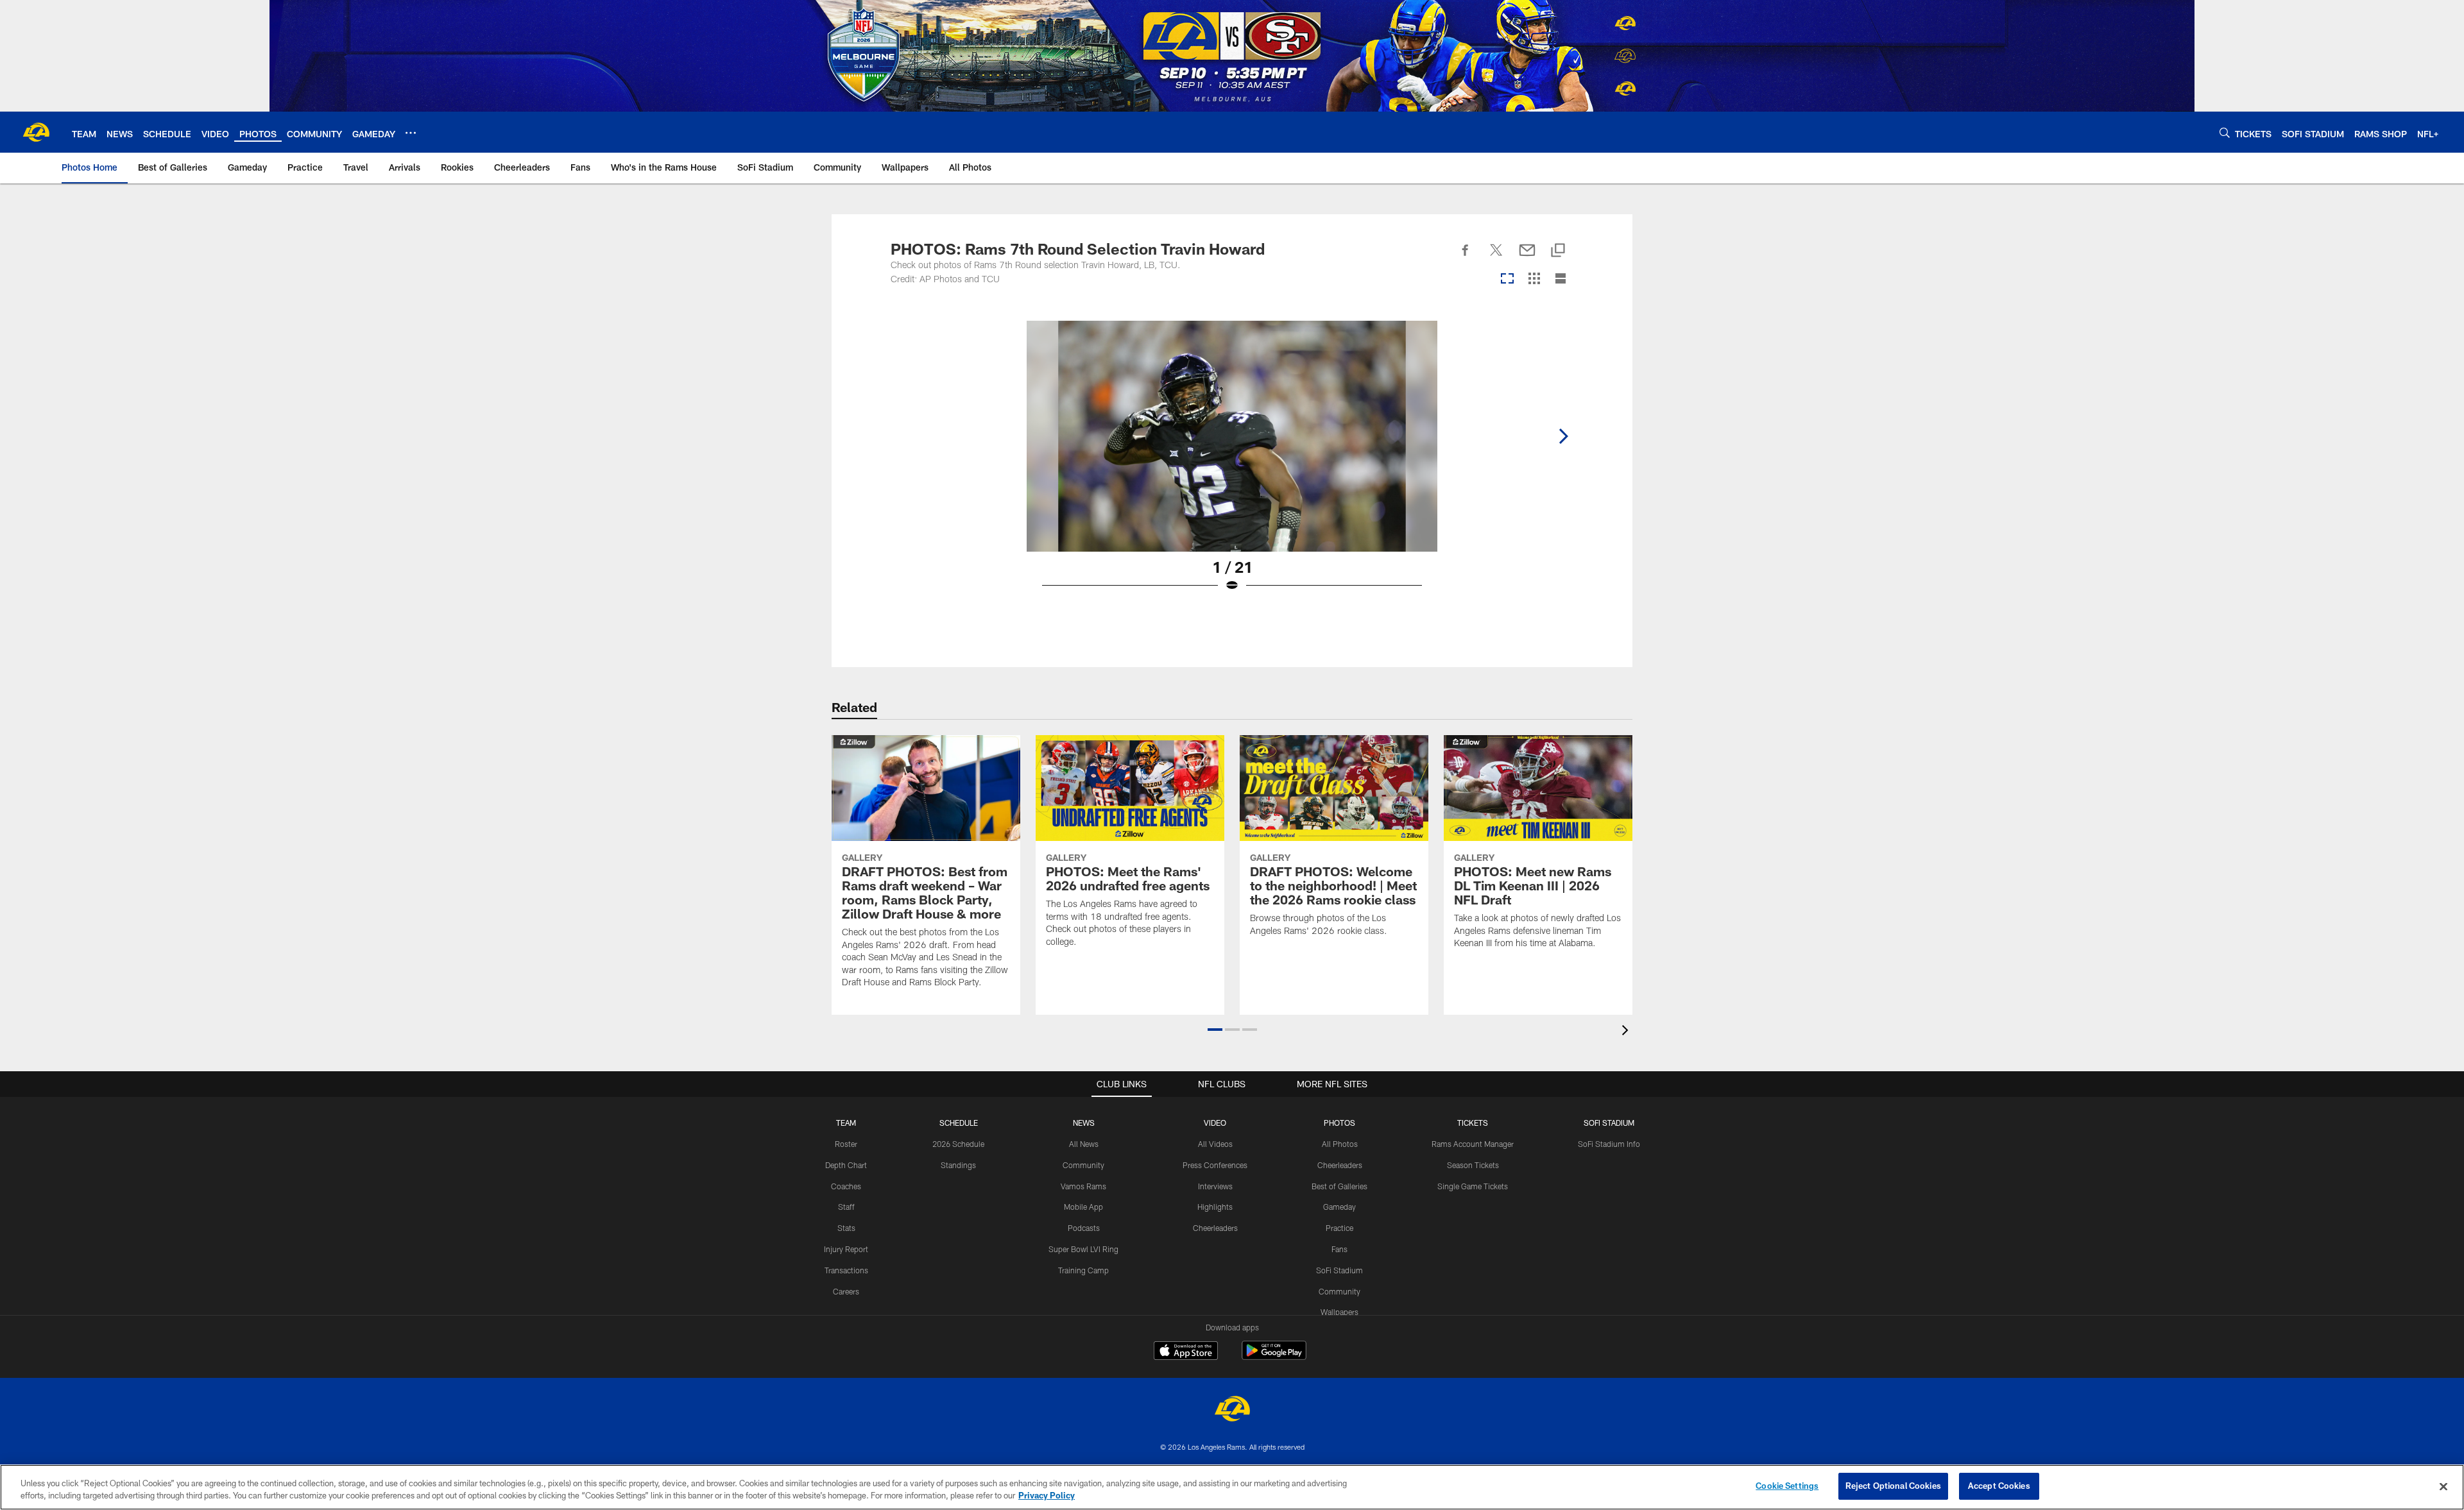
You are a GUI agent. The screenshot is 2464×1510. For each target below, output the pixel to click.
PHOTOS (1339, 1123)
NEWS (1084, 1123)
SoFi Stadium (1339, 1270)
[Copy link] (1558, 251)
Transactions (846, 1270)
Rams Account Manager (1473, 1144)
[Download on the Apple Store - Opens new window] (1186, 1352)
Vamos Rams (1083, 1186)
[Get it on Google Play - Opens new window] (1274, 1357)
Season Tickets (1473, 1165)
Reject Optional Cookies (1893, 1486)
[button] (1215, 1030)
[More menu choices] (411, 133)
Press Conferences (1215, 1165)
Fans (1339, 1249)
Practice (1339, 1228)
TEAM (846, 1123)
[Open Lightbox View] (1232, 464)
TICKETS (1473, 1123)
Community (1083, 1165)
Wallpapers (1339, 1312)
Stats (846, 1228)
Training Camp (1083, 1270)
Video (1215, 1123)
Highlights (1215, 1207)
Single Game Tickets (1473, 1186)
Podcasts (1084, 1228)
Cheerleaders (1215, 1228)
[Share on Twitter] (1496, 257)
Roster (846, 1144)
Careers (846, 1291)
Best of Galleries (1339, 1186)
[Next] (1563, 436)
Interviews (1215, 1186)
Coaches (846, 1186)
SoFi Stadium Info (1609, 1144)
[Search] (2225, 132)
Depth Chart (846, 1165)
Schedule (959, 1123)
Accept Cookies (1999, 1486)
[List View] (1561, 279)
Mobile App (1083, 1207)
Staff (846, 1207)
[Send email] (1527, 257)
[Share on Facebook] (1466, 257)
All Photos (1340, 1144)
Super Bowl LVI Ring (1083, 1249)
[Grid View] (1534, 279)
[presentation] (1627, 1032)
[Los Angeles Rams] (1232, 1410)
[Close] (2443, 1486)
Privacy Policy (1047, 1496)
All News (1084, 1144)
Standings (958, 1165)
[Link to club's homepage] (36, 132)
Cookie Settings (1787, 1486)
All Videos (1215, 1144)
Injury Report (846, 1249)
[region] (1232, 1487)
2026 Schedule (958, 1144)
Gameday (1339, 1207)
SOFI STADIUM (1609, 1123)
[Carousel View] (1507, 279)
